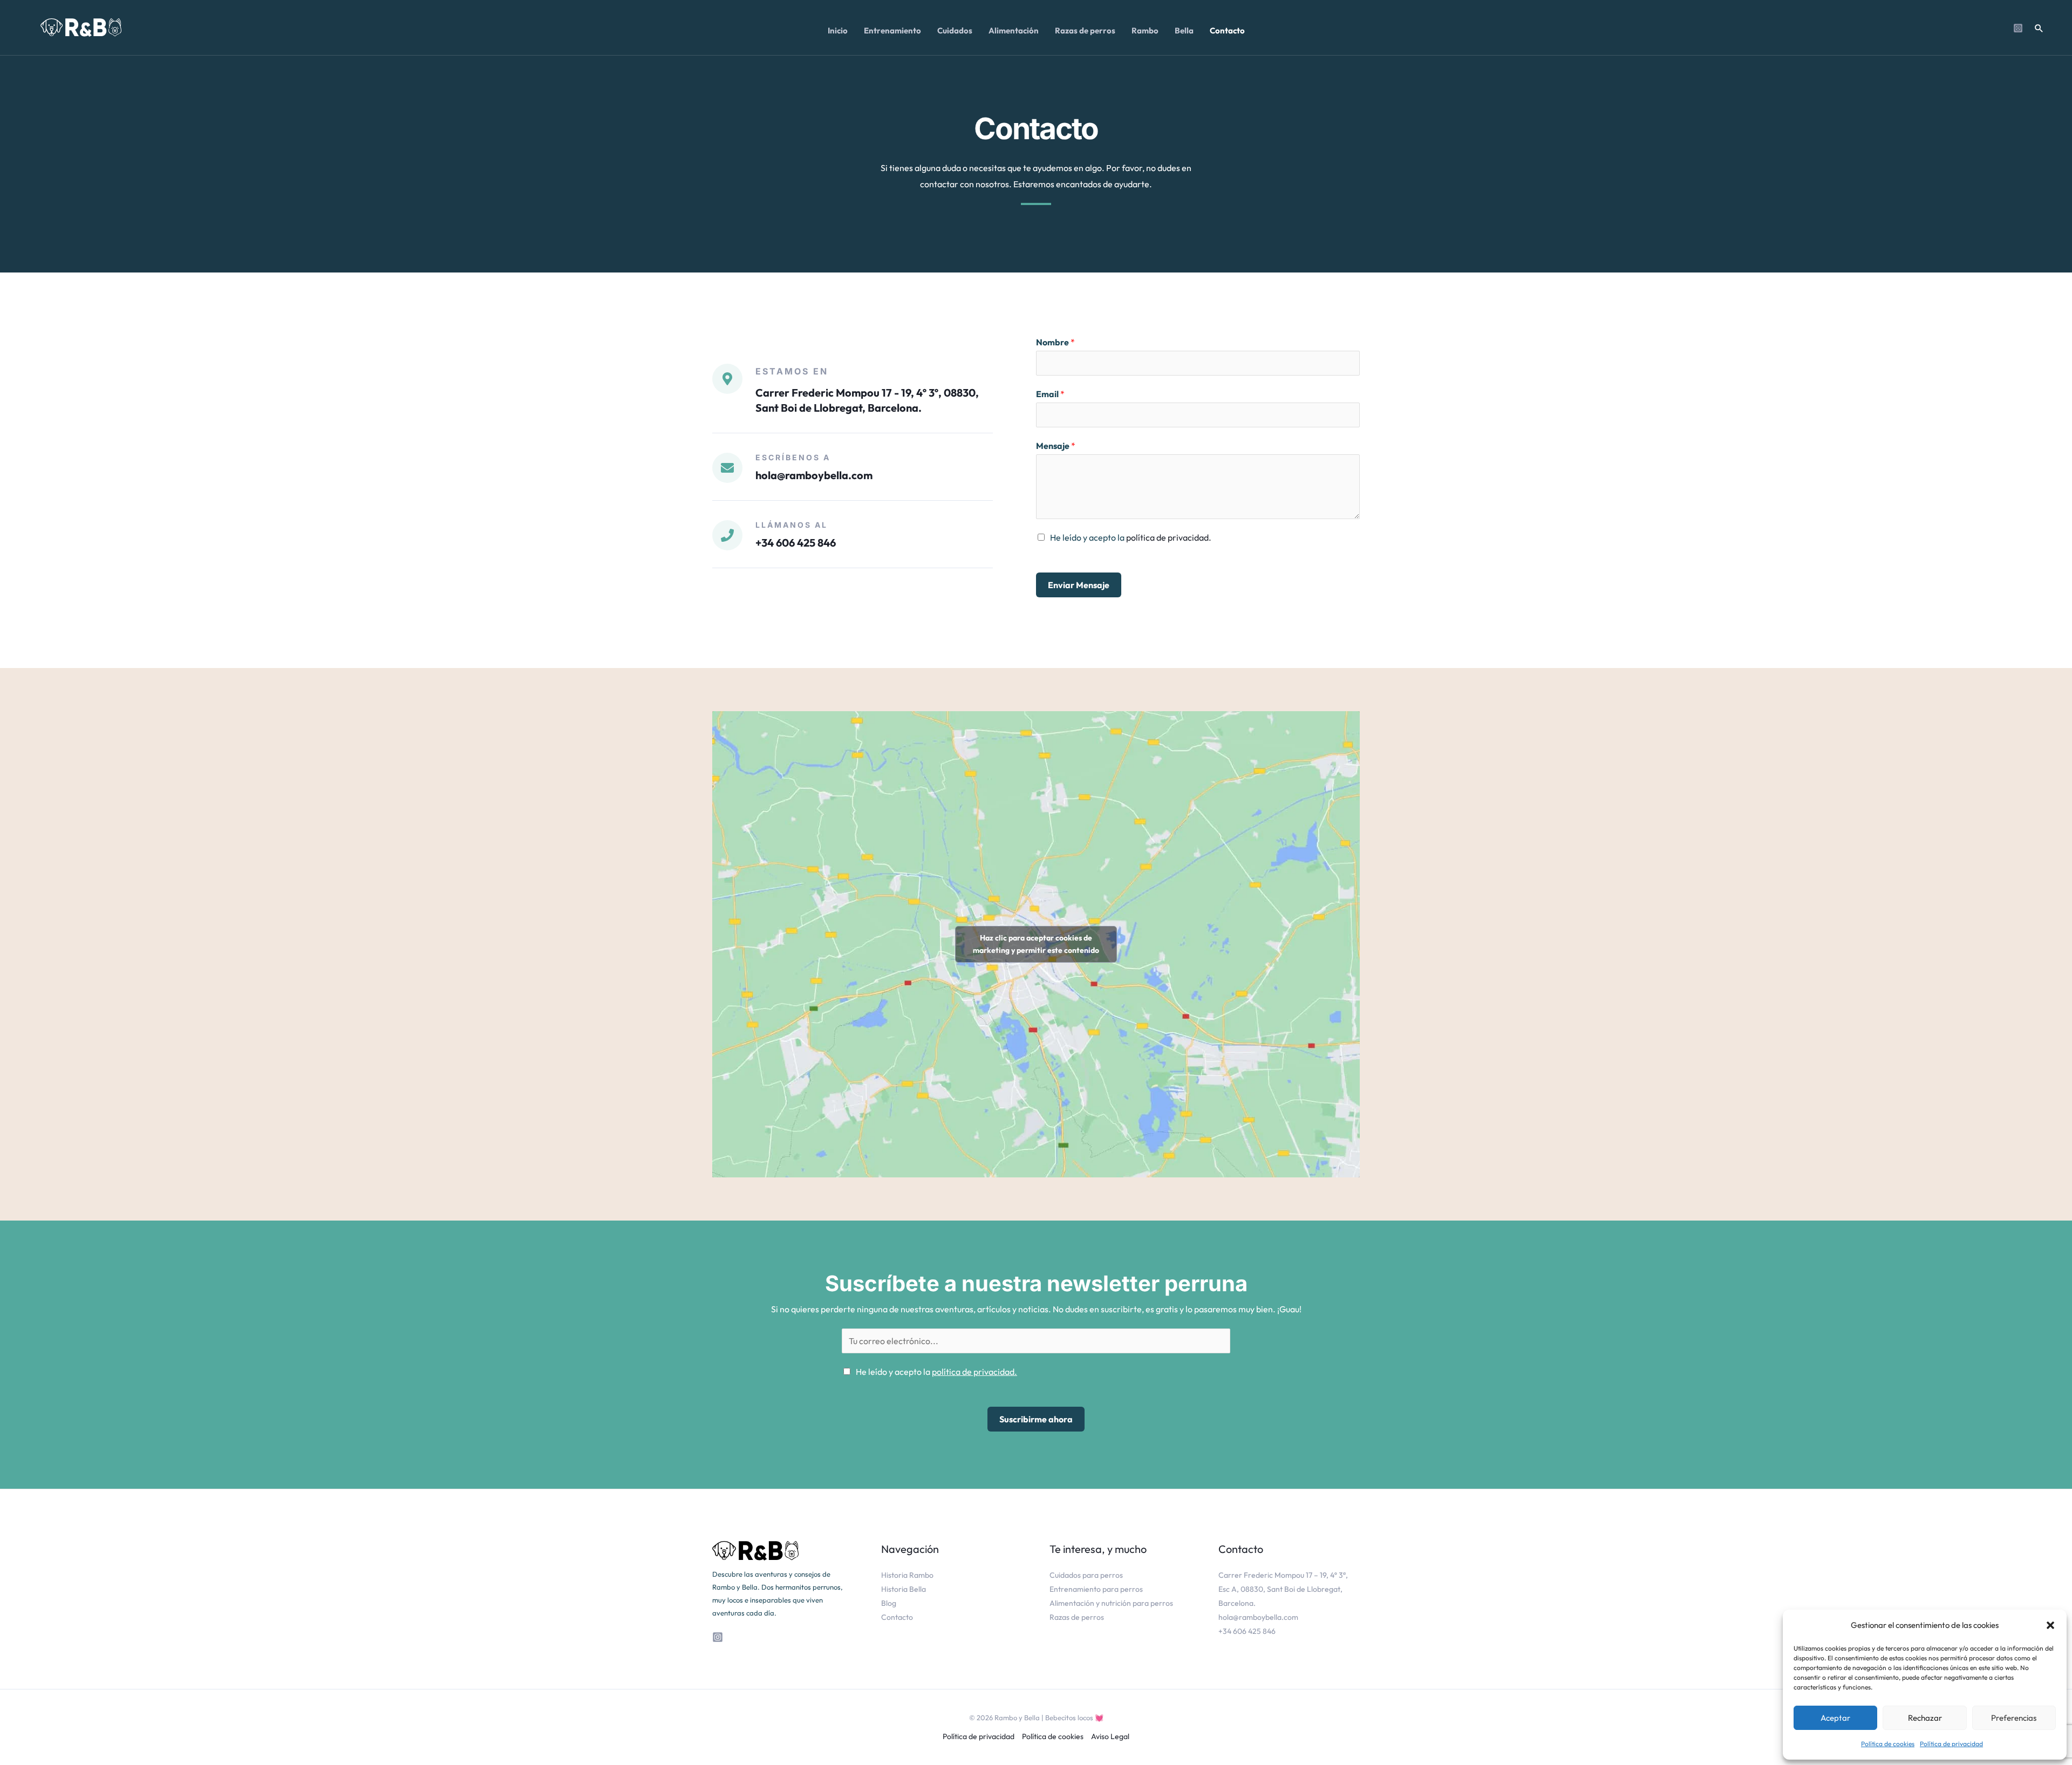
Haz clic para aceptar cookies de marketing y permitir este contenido (1036, 944)
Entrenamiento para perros (1096, 1589)
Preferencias (2014, 1718)
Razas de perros (1077, 1617)
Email (1050, 394)
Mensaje (1056, 446)
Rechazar (1925, 1718)
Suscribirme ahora (1036, 1419)
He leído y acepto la (1131, 537)
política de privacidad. (1169, 537)
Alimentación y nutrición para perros (1111, 1603)
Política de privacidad (1951, 1744)
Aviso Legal (1110, 1736)
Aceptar (1835, 1718)
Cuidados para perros (1086, 1575)
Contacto (897, 1617)
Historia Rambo (907, 1575)
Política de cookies (1888, 1744)
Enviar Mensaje (1079, 585)
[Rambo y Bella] (81, 26)
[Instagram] (2018, 28)
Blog (889, 1603)
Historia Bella (904, 1589)
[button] (2050, 1625)
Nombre (1055, 342)
